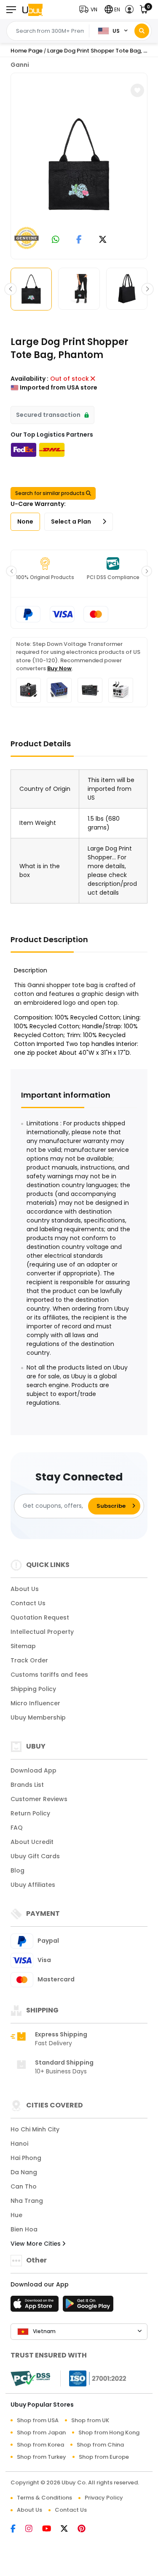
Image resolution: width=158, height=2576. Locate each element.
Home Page (27, 51)
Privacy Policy (104, 2498)
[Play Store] (88, 2306)
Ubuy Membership (38, 1717)
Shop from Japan (41, 2432)
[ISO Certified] (94, 2378)
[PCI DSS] (30, 2378)
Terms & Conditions (44, 2498)
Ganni (20, 65)
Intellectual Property (42, 1632)
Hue (16, 2215)
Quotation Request (40, 1617)
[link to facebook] (79, 240)
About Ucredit (32, 1842)
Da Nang (24, 2172)
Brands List (27, 1785)
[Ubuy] (32, 9)
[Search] (142, 31)
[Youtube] (51, 2529)
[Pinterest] (86, 2529)
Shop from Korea (40, 2445)
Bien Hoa (24, 2229)
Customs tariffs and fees (49, 1675)
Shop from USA (38, 2420)
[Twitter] (69, 2529)
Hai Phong (26, 2158)
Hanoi (19, 2144)
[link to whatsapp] (56, 240)
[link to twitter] (103, 240)
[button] (90, 9)
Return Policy (30, 1813)
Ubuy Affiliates (33, 1885)
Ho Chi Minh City (35, 2129)
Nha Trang (27, 2201)
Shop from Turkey (42, 2457)
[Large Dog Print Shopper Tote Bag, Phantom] (79, 164)
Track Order (29, 1660)
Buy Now (59, 668)
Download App (33, 1770)
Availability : (29, 379)
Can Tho (24, 2186)
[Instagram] (34, 2529)
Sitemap (23, 1646)
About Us (25, 1589)
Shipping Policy (33, 1689)
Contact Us (28, 1603)
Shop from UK (90, 2420)
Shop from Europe (104, 2457)
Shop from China (100, 2445)
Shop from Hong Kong (109, 2432)
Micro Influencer (35, 1703)
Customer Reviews (39, 1799)
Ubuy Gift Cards (35, 1856)
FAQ (17, 1828)
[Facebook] (18, 2529)
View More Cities (36, 2244)
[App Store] (36, 2306)
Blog (17, 1870)
